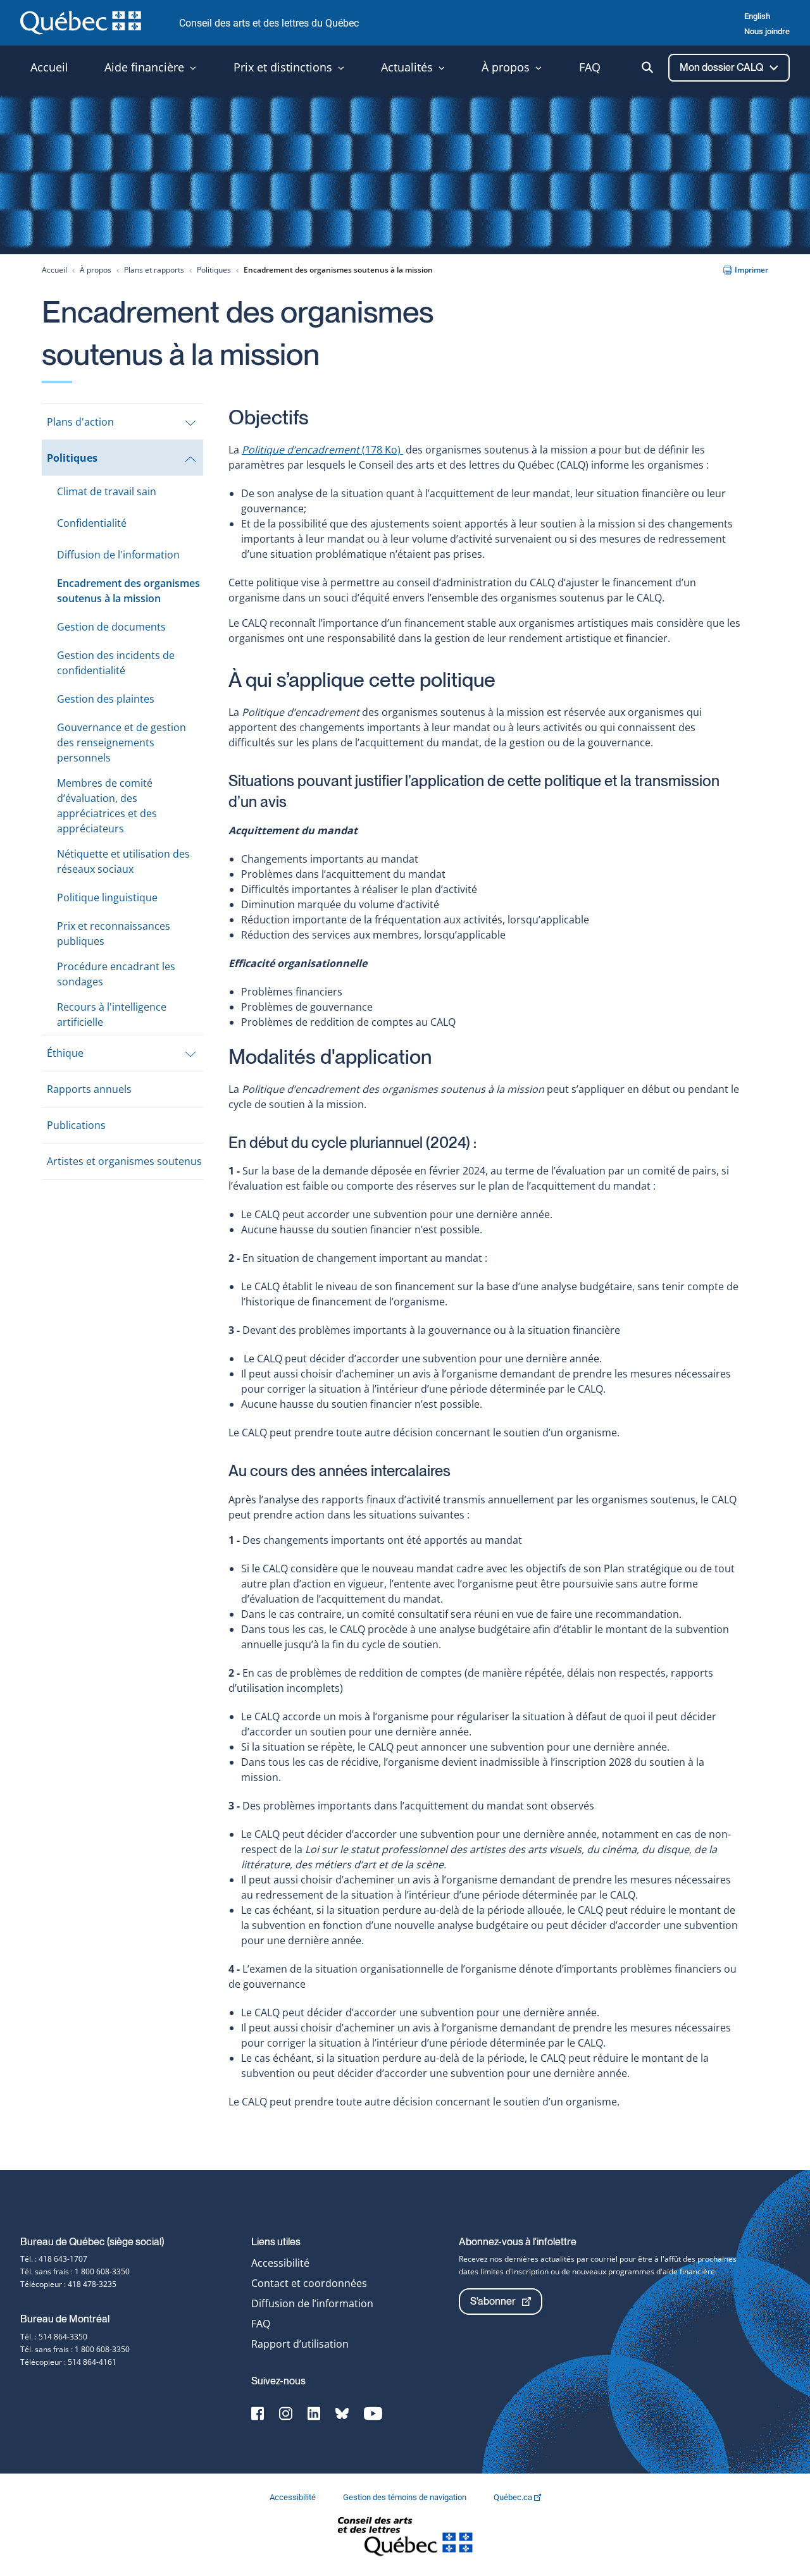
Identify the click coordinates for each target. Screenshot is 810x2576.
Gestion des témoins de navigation (406, 2497)
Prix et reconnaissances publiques (114, 934)
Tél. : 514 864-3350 (54, 2337)
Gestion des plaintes (106, 699)
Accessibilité (280, 2263)
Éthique (65, 1053)
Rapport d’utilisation (300, 2344)
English (757, 16)
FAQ (261, 2324)
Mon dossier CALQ (722, 67)
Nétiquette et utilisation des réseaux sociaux (123, 861)
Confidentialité (92, 523)
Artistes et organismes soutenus (124, 1161)
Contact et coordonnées (309, 2283)
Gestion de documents (111, 627)
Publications (76, 1125)
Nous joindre (767, 31)
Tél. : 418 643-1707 (54, 2259)
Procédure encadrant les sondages (116, 974)
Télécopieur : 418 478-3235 (68, 2284)
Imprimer (751, 270)
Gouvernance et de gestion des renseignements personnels (121, 743)
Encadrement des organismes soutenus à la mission (128, 591)
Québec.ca (514, 2497)
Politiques (214, 270)
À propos (96, 270)
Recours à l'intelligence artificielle (112, 1014)
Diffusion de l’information (312, 2303)
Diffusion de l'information (118, 555)
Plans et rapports (154, 270)
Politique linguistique (107, 897)
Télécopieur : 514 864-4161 (68, 2362)
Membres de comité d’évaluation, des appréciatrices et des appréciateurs (107, 806)
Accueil (54, 270)
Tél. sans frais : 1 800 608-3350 (75, 2271)
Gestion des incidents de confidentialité (116, 663)
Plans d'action (80, 422)
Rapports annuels (89, 1089)
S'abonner (493, 2301)
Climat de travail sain (107, 491)
